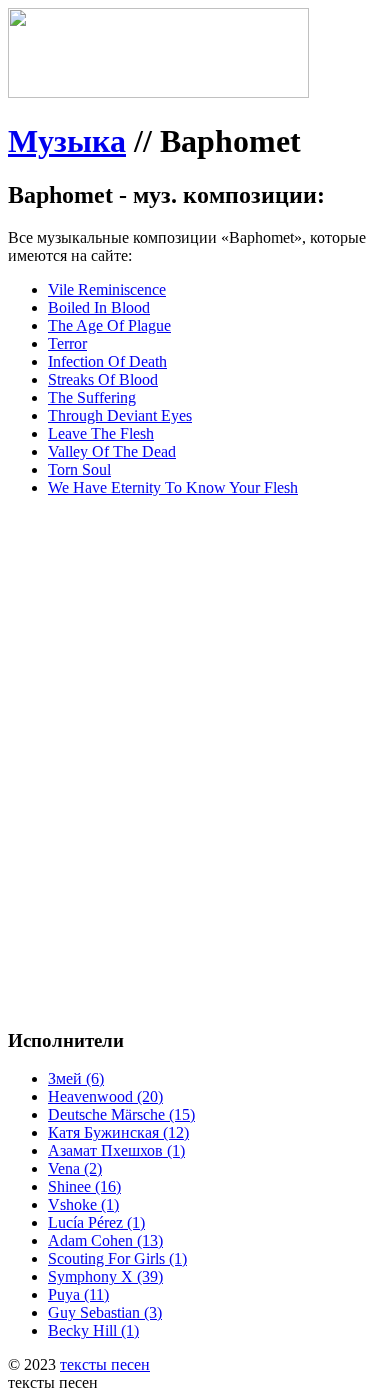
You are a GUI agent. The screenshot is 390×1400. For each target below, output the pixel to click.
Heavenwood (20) (105, 1096)
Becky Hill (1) (93, 1330)
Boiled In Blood (99, 307)
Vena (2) (75, 1168)
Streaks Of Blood (103, 379)
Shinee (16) (84, 1186)
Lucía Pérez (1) (96, 1222)
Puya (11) (78, 1294)
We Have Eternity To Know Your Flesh (173, 487)
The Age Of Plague (109, 325)
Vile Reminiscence (107, 289)
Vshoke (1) (83, 1204)
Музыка (67, 141)
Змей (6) (76, 1078)
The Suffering (92, 397)
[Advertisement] (195, 708)
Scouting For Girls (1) (117, 1258)
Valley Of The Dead (112, 451)
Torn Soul (79, 469)
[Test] (158, 92)
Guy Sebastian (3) (105, 1312)
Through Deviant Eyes (120, 415)
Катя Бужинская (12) (118, 1132)
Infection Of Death (107, 361)
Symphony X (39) (105, 1276)
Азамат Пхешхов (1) (116, 1150)
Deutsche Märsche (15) (121, 1114)
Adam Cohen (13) (105, 1240)
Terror (67, 343)
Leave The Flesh (101, 433)
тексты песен (105, 1364)
